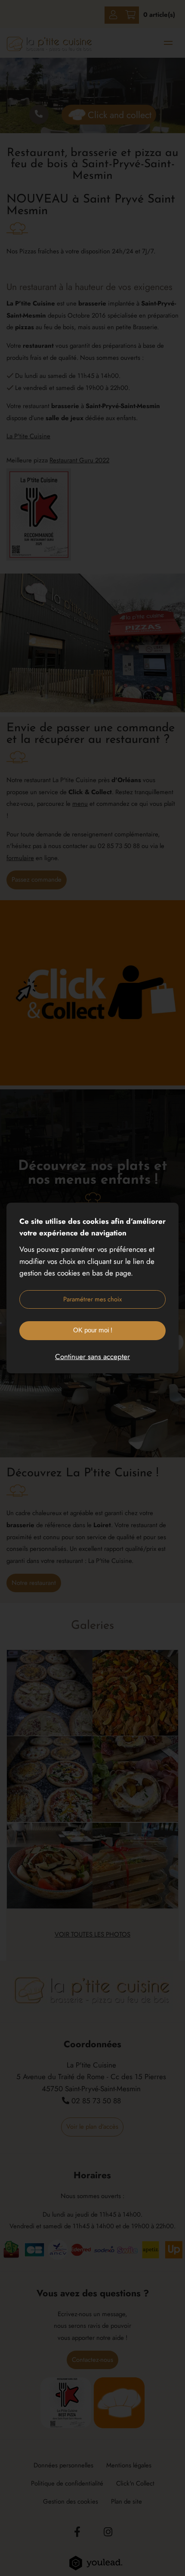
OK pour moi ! (93, 1330)
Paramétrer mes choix (92, 1299)
